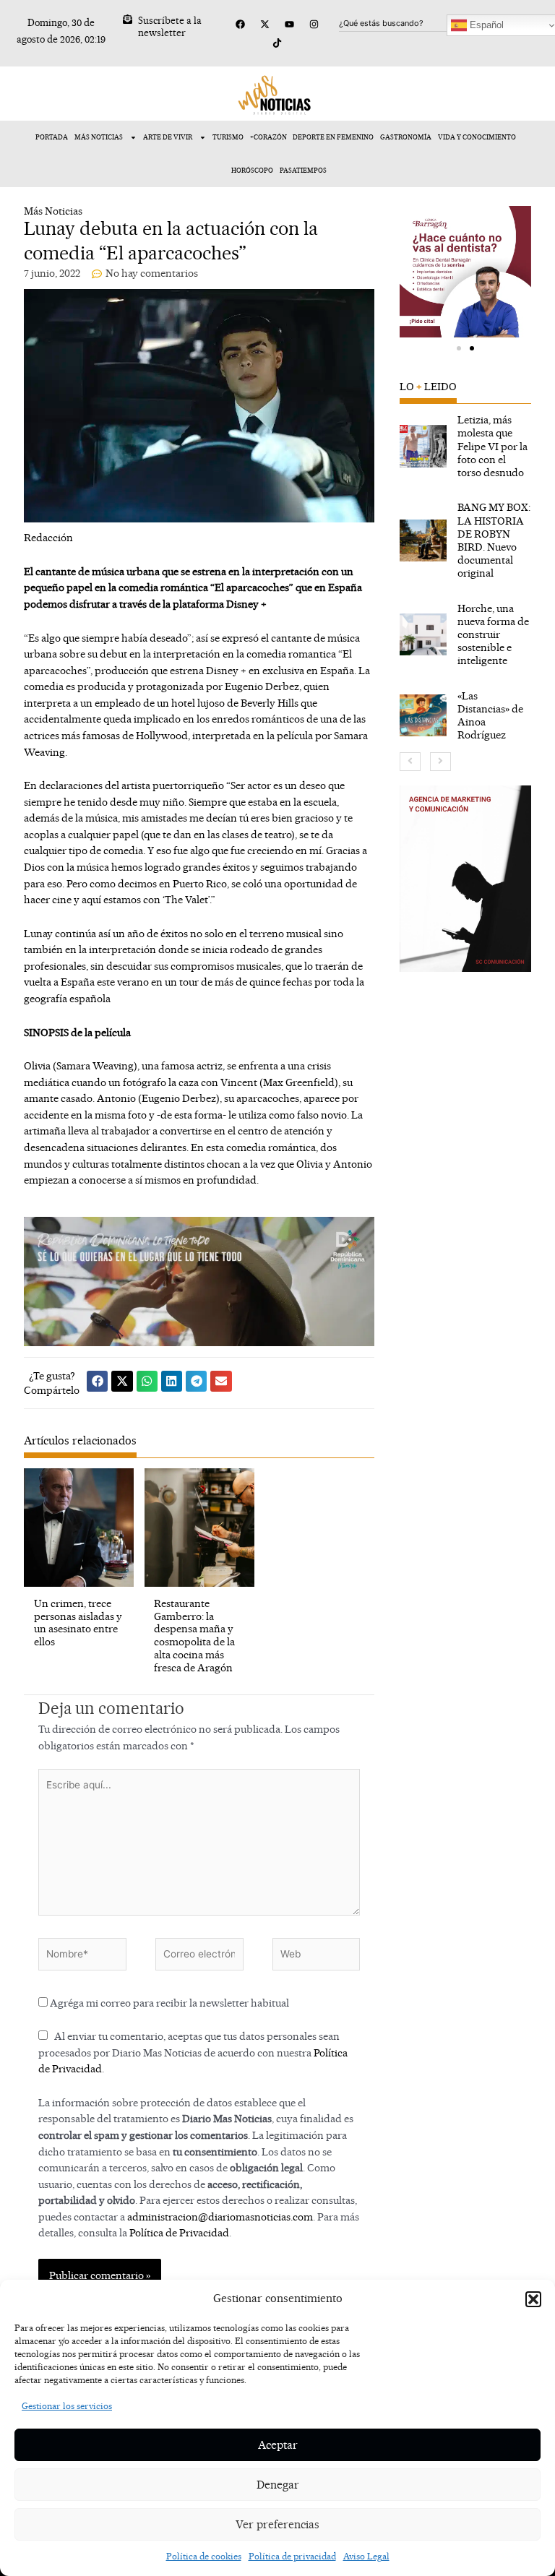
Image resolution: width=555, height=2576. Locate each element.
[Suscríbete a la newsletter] (128, 19)
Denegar (278, 2485)
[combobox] (409, 23)
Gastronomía (406, 137)
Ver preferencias (277, 2524)
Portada (52, 137)
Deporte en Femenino (333, 137)
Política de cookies (204, 2556)
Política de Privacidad (179, 2232)
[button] (533, 2299)
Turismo (228, 137)
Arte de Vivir (168, 137)
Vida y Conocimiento (477, 137)
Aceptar (278, 2445)
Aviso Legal (366, 2556)
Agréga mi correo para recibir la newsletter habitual (168, 2003)
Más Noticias (99, 137)
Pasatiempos (303, 170)
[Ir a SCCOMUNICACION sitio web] (465, 879)
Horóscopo (252, 170)
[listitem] (465, 446)
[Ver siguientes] (440, 762)
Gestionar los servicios (67, 2406)
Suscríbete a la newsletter (170, 26)
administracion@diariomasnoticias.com (220, 2217)
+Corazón (268, 137)
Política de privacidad (292, 2556)
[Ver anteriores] (410, 762)
